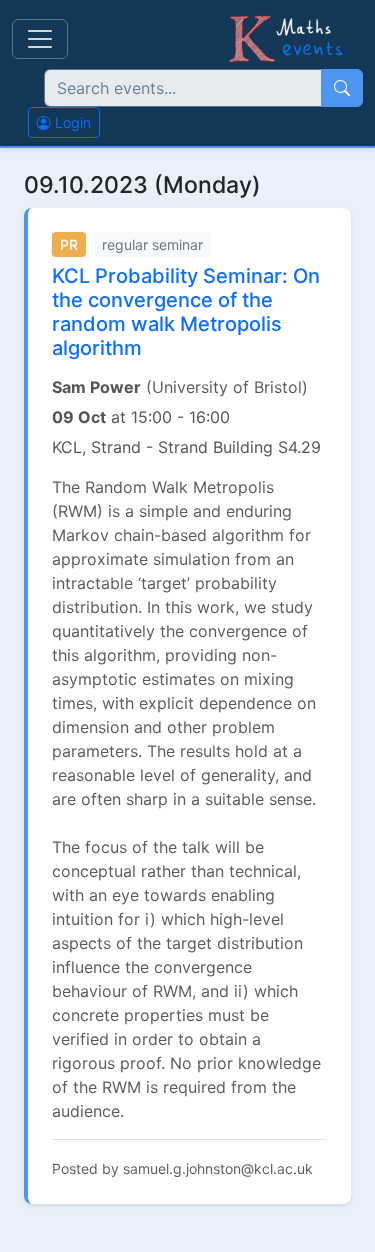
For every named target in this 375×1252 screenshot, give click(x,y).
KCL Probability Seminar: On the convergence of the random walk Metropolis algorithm (186, 312)
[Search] (342, 88)
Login (71, 122)
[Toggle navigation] (40, 39)
